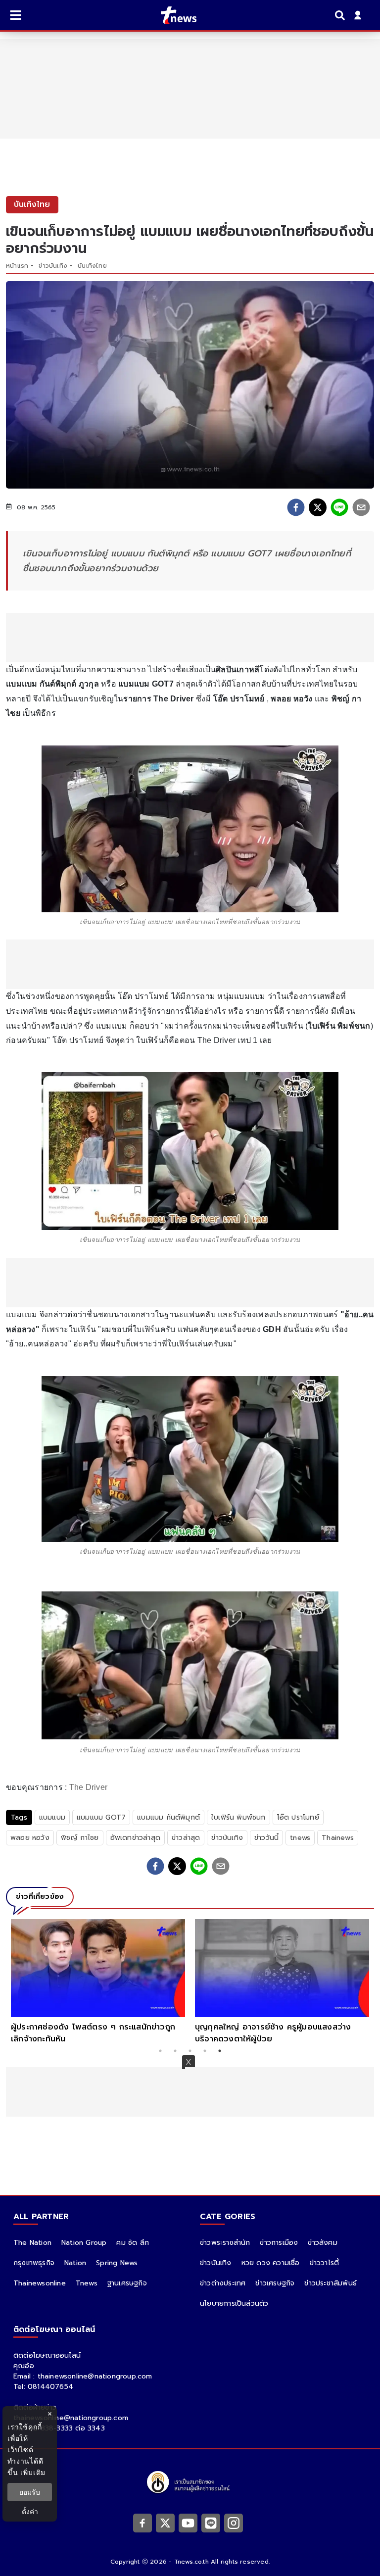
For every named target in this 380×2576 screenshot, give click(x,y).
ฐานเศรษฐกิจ (127, 2283)
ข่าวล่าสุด (186, 1838)
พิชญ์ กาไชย (80, 1838)
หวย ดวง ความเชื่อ (271, 2263)
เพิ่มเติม (33, 2472)
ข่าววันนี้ (266, 1838)
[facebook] (296, 507)
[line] (339, 507)
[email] (361, 507)
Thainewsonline (40, 2283)
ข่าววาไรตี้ (325, 2263)
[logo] (172, 15)
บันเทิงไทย (92, 266)
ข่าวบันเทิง (53, 266)
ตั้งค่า (30, 2511)
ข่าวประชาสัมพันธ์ (331, 2283)
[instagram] (234, 2523)
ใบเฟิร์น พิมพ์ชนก (238, 1817)
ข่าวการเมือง (279, 2243)
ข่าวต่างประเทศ (223, 2283)
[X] (165, 2523)
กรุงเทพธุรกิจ (34, 2263)
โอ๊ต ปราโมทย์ (298, 1817)
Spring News (117, 2263)
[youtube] (188, 2523)
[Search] (341, 15)
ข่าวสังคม (322, 2243)
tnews (300, 1838)
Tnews (87, 2283)
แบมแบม (52, 1817)
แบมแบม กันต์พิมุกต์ (168, 1817)
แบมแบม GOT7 (101, 1817)
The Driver (89, 1787)
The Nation (32, 2243)
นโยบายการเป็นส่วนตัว (234, 2304)
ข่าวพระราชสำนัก (225, 2243)
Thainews (338, 1838)
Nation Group (84, 2243)
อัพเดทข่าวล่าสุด (135, 1838)
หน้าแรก (17, 266)
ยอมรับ (30, 2492)
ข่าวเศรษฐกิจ (275, 2283)
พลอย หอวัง (30, 1838)
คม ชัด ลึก (133, 2243)
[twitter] (318, 507)
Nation (75, 2263)
